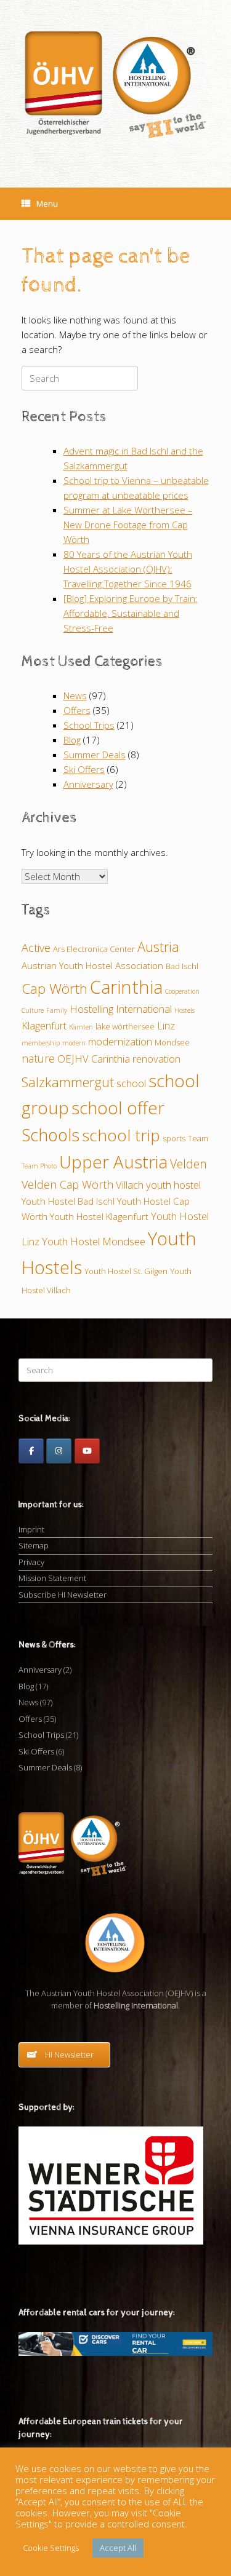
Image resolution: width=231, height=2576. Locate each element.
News (75, 696)
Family (57, 1010)
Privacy (31, 1562)
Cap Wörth (55, 989)
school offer (118, 1108)
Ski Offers (84, 769)
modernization (120, 1041)
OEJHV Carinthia (94, 1059)
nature (38, 1058)
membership (41, 1043)
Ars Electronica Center (94, 949)
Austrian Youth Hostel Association (92, 965)
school (131, 1083)
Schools (51, 1135)
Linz (166, 1025)
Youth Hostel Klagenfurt (99, 1216)
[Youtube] (87, 1451)
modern (74, 1043)
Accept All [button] (118, 2548)
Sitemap (34, 1545)
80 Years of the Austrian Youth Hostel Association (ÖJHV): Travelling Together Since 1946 (128, 569)
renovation (156, 1059)
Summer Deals (95, 755)
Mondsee (172, 1042)
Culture (33, 1010)
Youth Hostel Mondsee (94, 1241)
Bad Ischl (182, 966)
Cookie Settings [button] (51, 2548)
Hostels (184, 1010)
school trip (121, 1135)
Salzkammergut (68, 1082)
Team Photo (39, 1166)
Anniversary (88, 784)
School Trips (89, 725)
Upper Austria (113, 1162)
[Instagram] (59, 1451)
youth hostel (173, 1185)
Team (198, 1138)
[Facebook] (31, 1451)
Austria (158, 947)
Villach (130, 1185)
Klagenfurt (44, 1025)
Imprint (31, 1529)
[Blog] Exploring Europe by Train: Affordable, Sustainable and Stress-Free (131, 613)
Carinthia (126, 987)
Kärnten (81, 1027)
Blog (72, 740)
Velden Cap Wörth (67, 1184)
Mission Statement (52, 1578)
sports (174, 1138)
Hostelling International (121, 1009)
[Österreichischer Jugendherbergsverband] (115, 85)
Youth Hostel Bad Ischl (68, 1201)
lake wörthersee (125, 1026)
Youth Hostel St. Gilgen (126, 1271)
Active (36, 948)
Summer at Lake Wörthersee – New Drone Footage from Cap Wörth (128, 525)
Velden (188, 1164)
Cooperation (182, 991)
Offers (77, 710)
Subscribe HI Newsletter (63, 1595)
